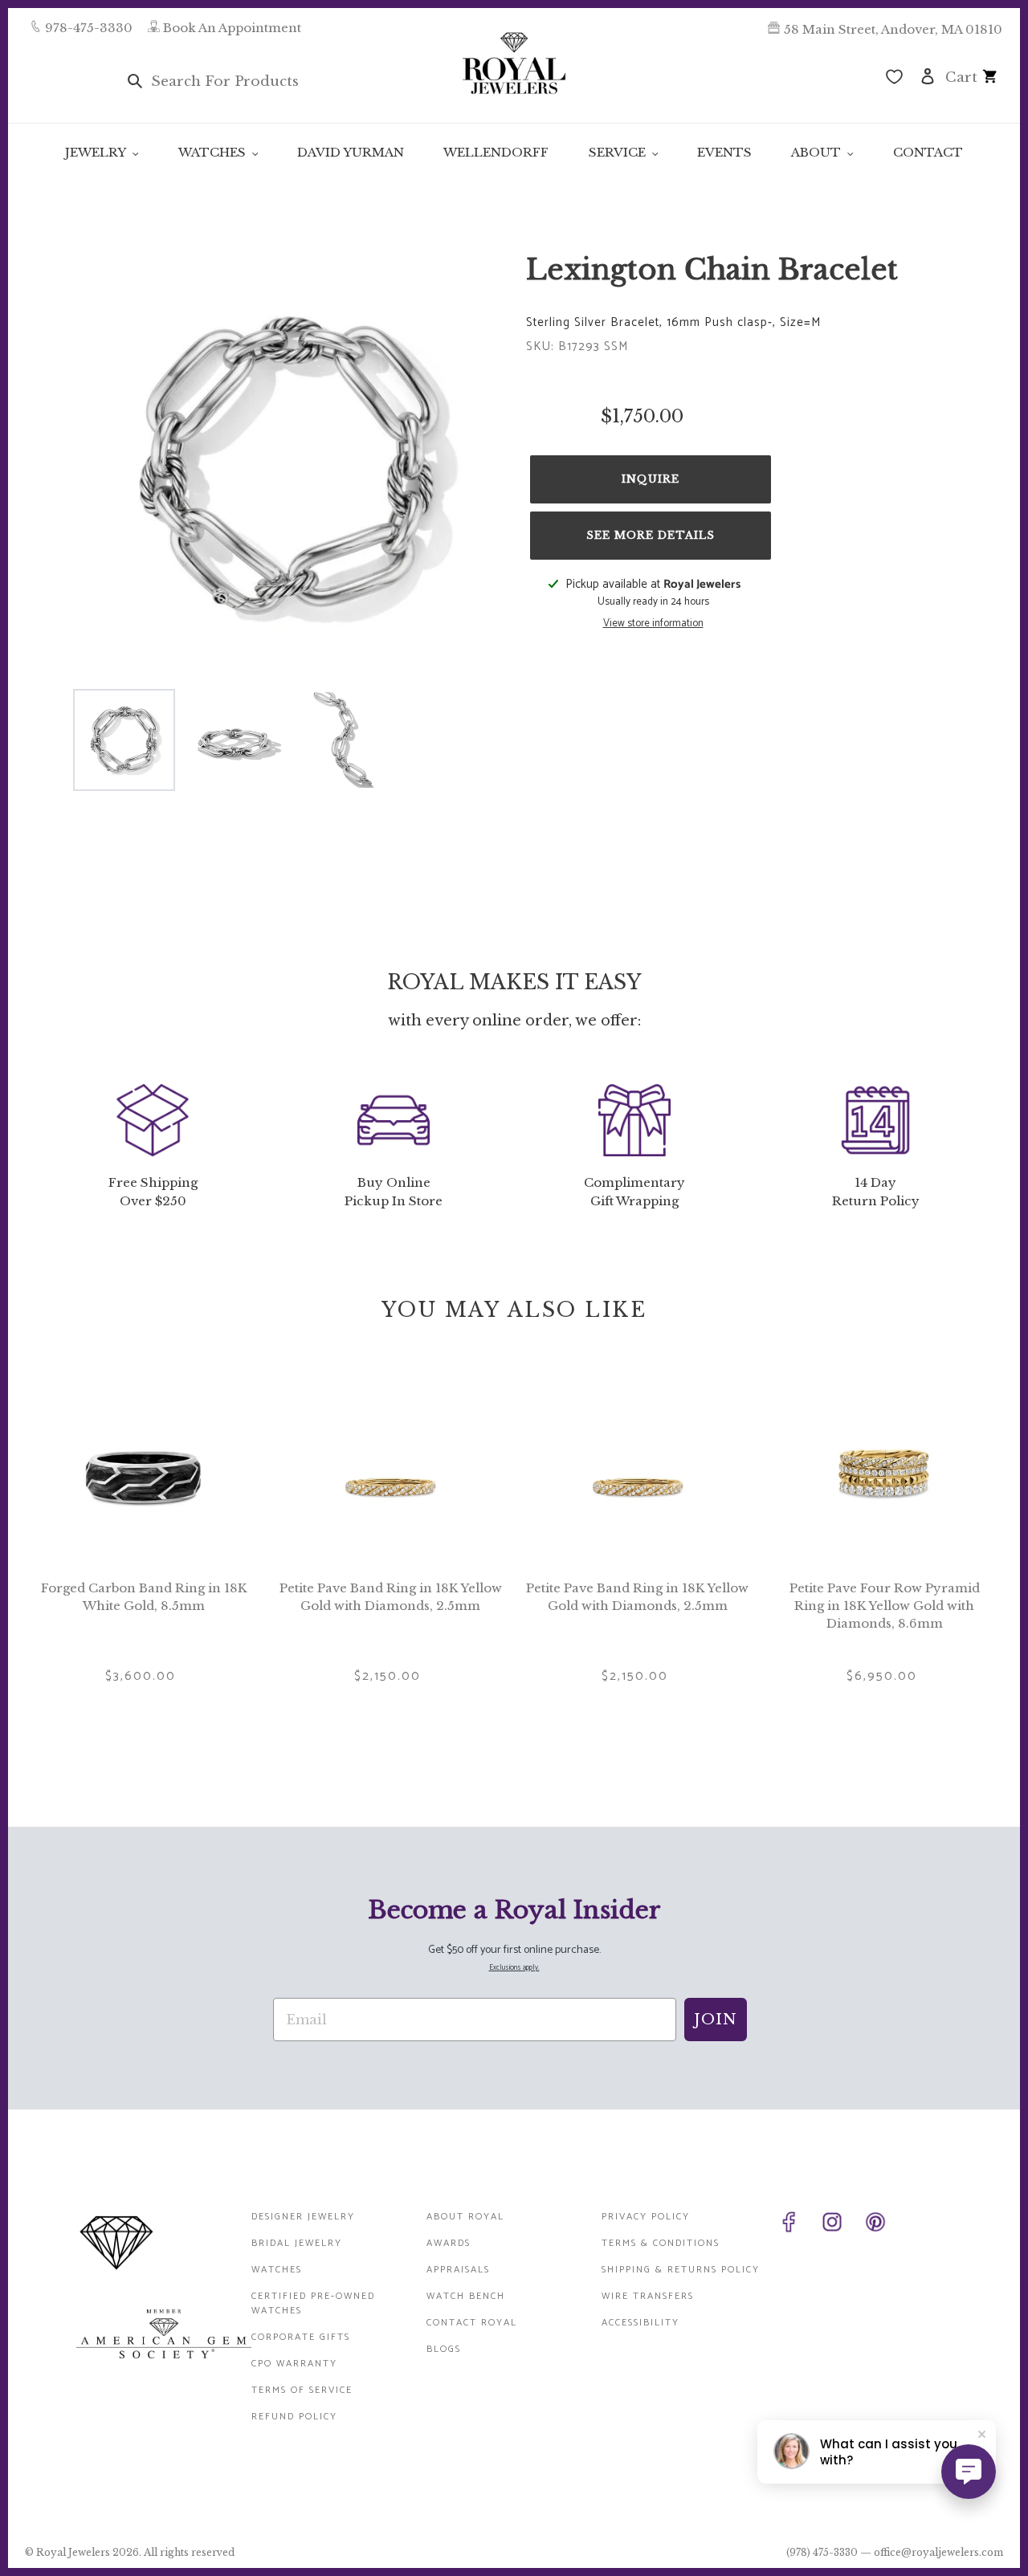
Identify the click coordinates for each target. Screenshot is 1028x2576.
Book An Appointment (232, 28)
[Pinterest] (883, 2225)
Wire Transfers (648, 2296)
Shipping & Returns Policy (681, 2270)
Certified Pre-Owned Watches (313, 2303)
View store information (653, 624)
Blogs (444, 2349)
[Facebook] (797, 2225)
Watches (277, 2270)
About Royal (465, 2217)
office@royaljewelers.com (938, 2552)
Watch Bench (466, 2296)
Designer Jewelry (303, 2217)
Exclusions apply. (514, 1968)
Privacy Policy (646, 2217)
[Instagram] (840, 2225)
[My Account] (928, 75)
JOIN (716, 2020)
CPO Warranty (294, 2364)
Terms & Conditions (661, 2243)
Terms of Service (302, 2390)
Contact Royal (472, 2323)
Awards (449, 2243)
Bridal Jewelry (297, 2243)
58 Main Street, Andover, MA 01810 (893, 29)
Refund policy (294, 2417)
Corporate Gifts (301, 2337)
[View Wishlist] (894, 79)
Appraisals (458, 2270)
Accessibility (640, 2323)
